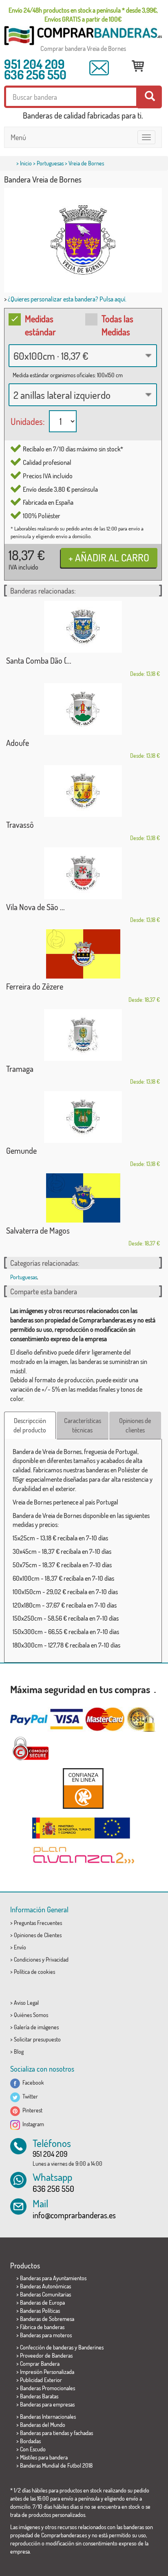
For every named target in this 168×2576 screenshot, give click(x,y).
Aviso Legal (26, 2003)
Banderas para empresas (47, 2404)
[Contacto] (99, 68)
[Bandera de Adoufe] (83, 709)
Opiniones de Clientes (38, 1935)
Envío (20, 1947)
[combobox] (83, 356)
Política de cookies (34, 1972)
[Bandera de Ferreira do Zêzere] (83, 954)
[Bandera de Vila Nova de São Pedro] (83, 873)
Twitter (29, 2096)
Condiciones (27, 1959)
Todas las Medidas (117, 325)
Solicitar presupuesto (37, 2039)
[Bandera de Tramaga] (83, 1035)
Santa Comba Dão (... (39, 660)
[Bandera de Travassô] (83, 791)
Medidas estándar (40, 325)
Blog (19, 2051)
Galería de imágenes (36, 2027)
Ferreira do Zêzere (35, 986)
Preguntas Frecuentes (38, 1923)
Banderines (91, 2347)
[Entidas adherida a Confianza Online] (83, 1788)
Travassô (20, 825)
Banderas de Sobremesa (47, 2319)
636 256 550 (35, 75)
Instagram (32, 2124)
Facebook (32, 2082)
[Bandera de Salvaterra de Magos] (83, 1198)
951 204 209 (34, 64)
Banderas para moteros (46, 2335)
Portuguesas (50, 163)
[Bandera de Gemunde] (83, 1117)
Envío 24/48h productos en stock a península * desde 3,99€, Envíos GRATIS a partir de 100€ (83, 15)
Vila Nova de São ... (35, 907)
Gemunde (21, 1151)
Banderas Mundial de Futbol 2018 (56, 2465)
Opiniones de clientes (135, 1425)
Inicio (26, 163)
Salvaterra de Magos (38, 1230)
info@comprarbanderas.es (74, 2215)
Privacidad (57, 1959)
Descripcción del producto (30, 1425)
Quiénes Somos (31, 2015)
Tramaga (20, 1069)
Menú (18, 137)
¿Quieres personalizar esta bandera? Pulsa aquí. (67, 299)
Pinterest (31, 2110)
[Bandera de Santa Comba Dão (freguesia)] (83, 627)
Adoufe (18, 743)
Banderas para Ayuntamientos (53, 2278)
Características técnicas (83, 1425)
